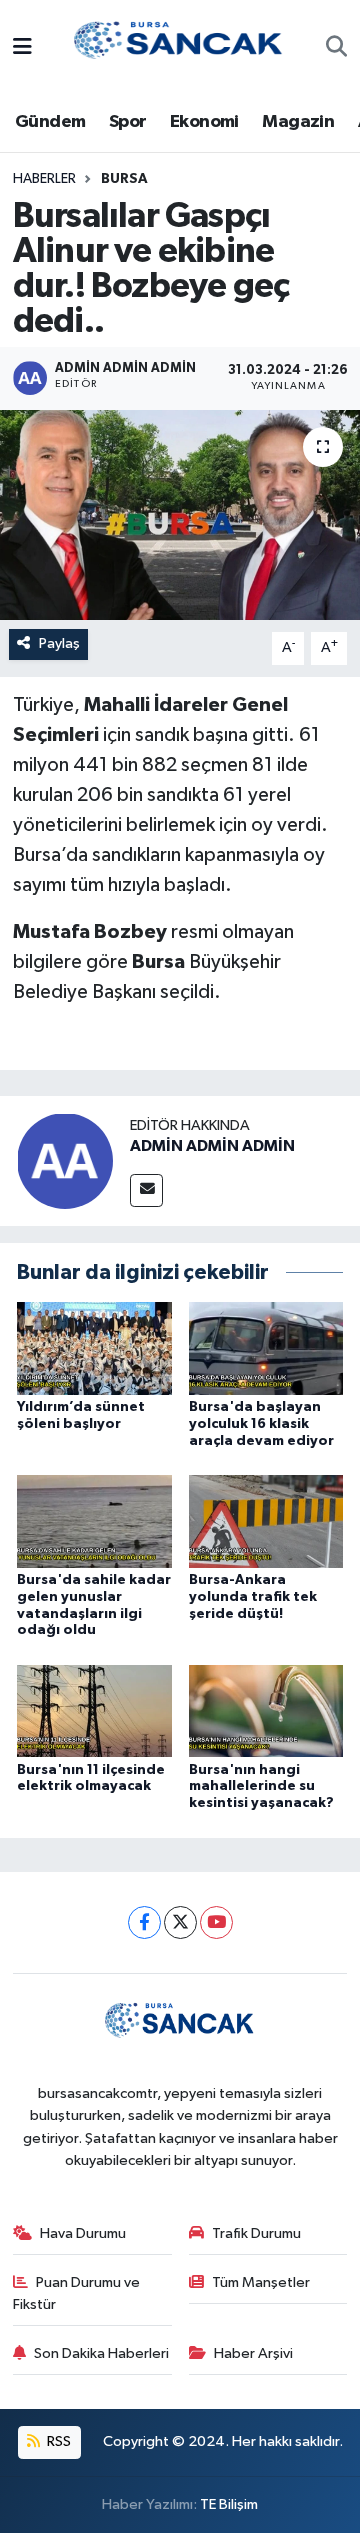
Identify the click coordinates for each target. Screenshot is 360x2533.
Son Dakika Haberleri (101, 2353)
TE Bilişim (229, 2504)
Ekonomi (204, 122)
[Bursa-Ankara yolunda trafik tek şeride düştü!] (266, 1520)
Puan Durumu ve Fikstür (77, 2293)
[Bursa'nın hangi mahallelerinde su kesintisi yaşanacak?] (266, 1710)
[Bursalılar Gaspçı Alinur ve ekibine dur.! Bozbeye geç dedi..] (180, 515)
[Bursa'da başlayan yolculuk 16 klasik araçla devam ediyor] (266, 1348)
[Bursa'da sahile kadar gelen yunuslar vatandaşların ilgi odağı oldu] (94, 1520)
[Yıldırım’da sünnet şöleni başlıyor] (94, 1348)
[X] (180, 1922)
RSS (57, 2441)
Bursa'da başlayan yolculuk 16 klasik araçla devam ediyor (261, 1424)
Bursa (124, 179)
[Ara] (336, 49)
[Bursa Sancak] (179, 47)
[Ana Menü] (22, 48)
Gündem (50, 122)
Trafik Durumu (256, 2233)
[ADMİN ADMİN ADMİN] (65, 1160)
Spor (128, 122)
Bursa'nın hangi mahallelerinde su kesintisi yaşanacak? (261, 1787)
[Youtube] (216, 1922)
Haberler (44, 179)
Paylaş (59, 643)
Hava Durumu (83, 2233)
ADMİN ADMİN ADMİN (212, 1146)
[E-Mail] (146, 1190)
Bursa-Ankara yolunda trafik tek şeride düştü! (253, 1597)
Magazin (298, 122)
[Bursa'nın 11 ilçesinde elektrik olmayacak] (94, 1710)
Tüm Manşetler (261, 2282)
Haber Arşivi (253, 2353)
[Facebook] (144, 1922)
